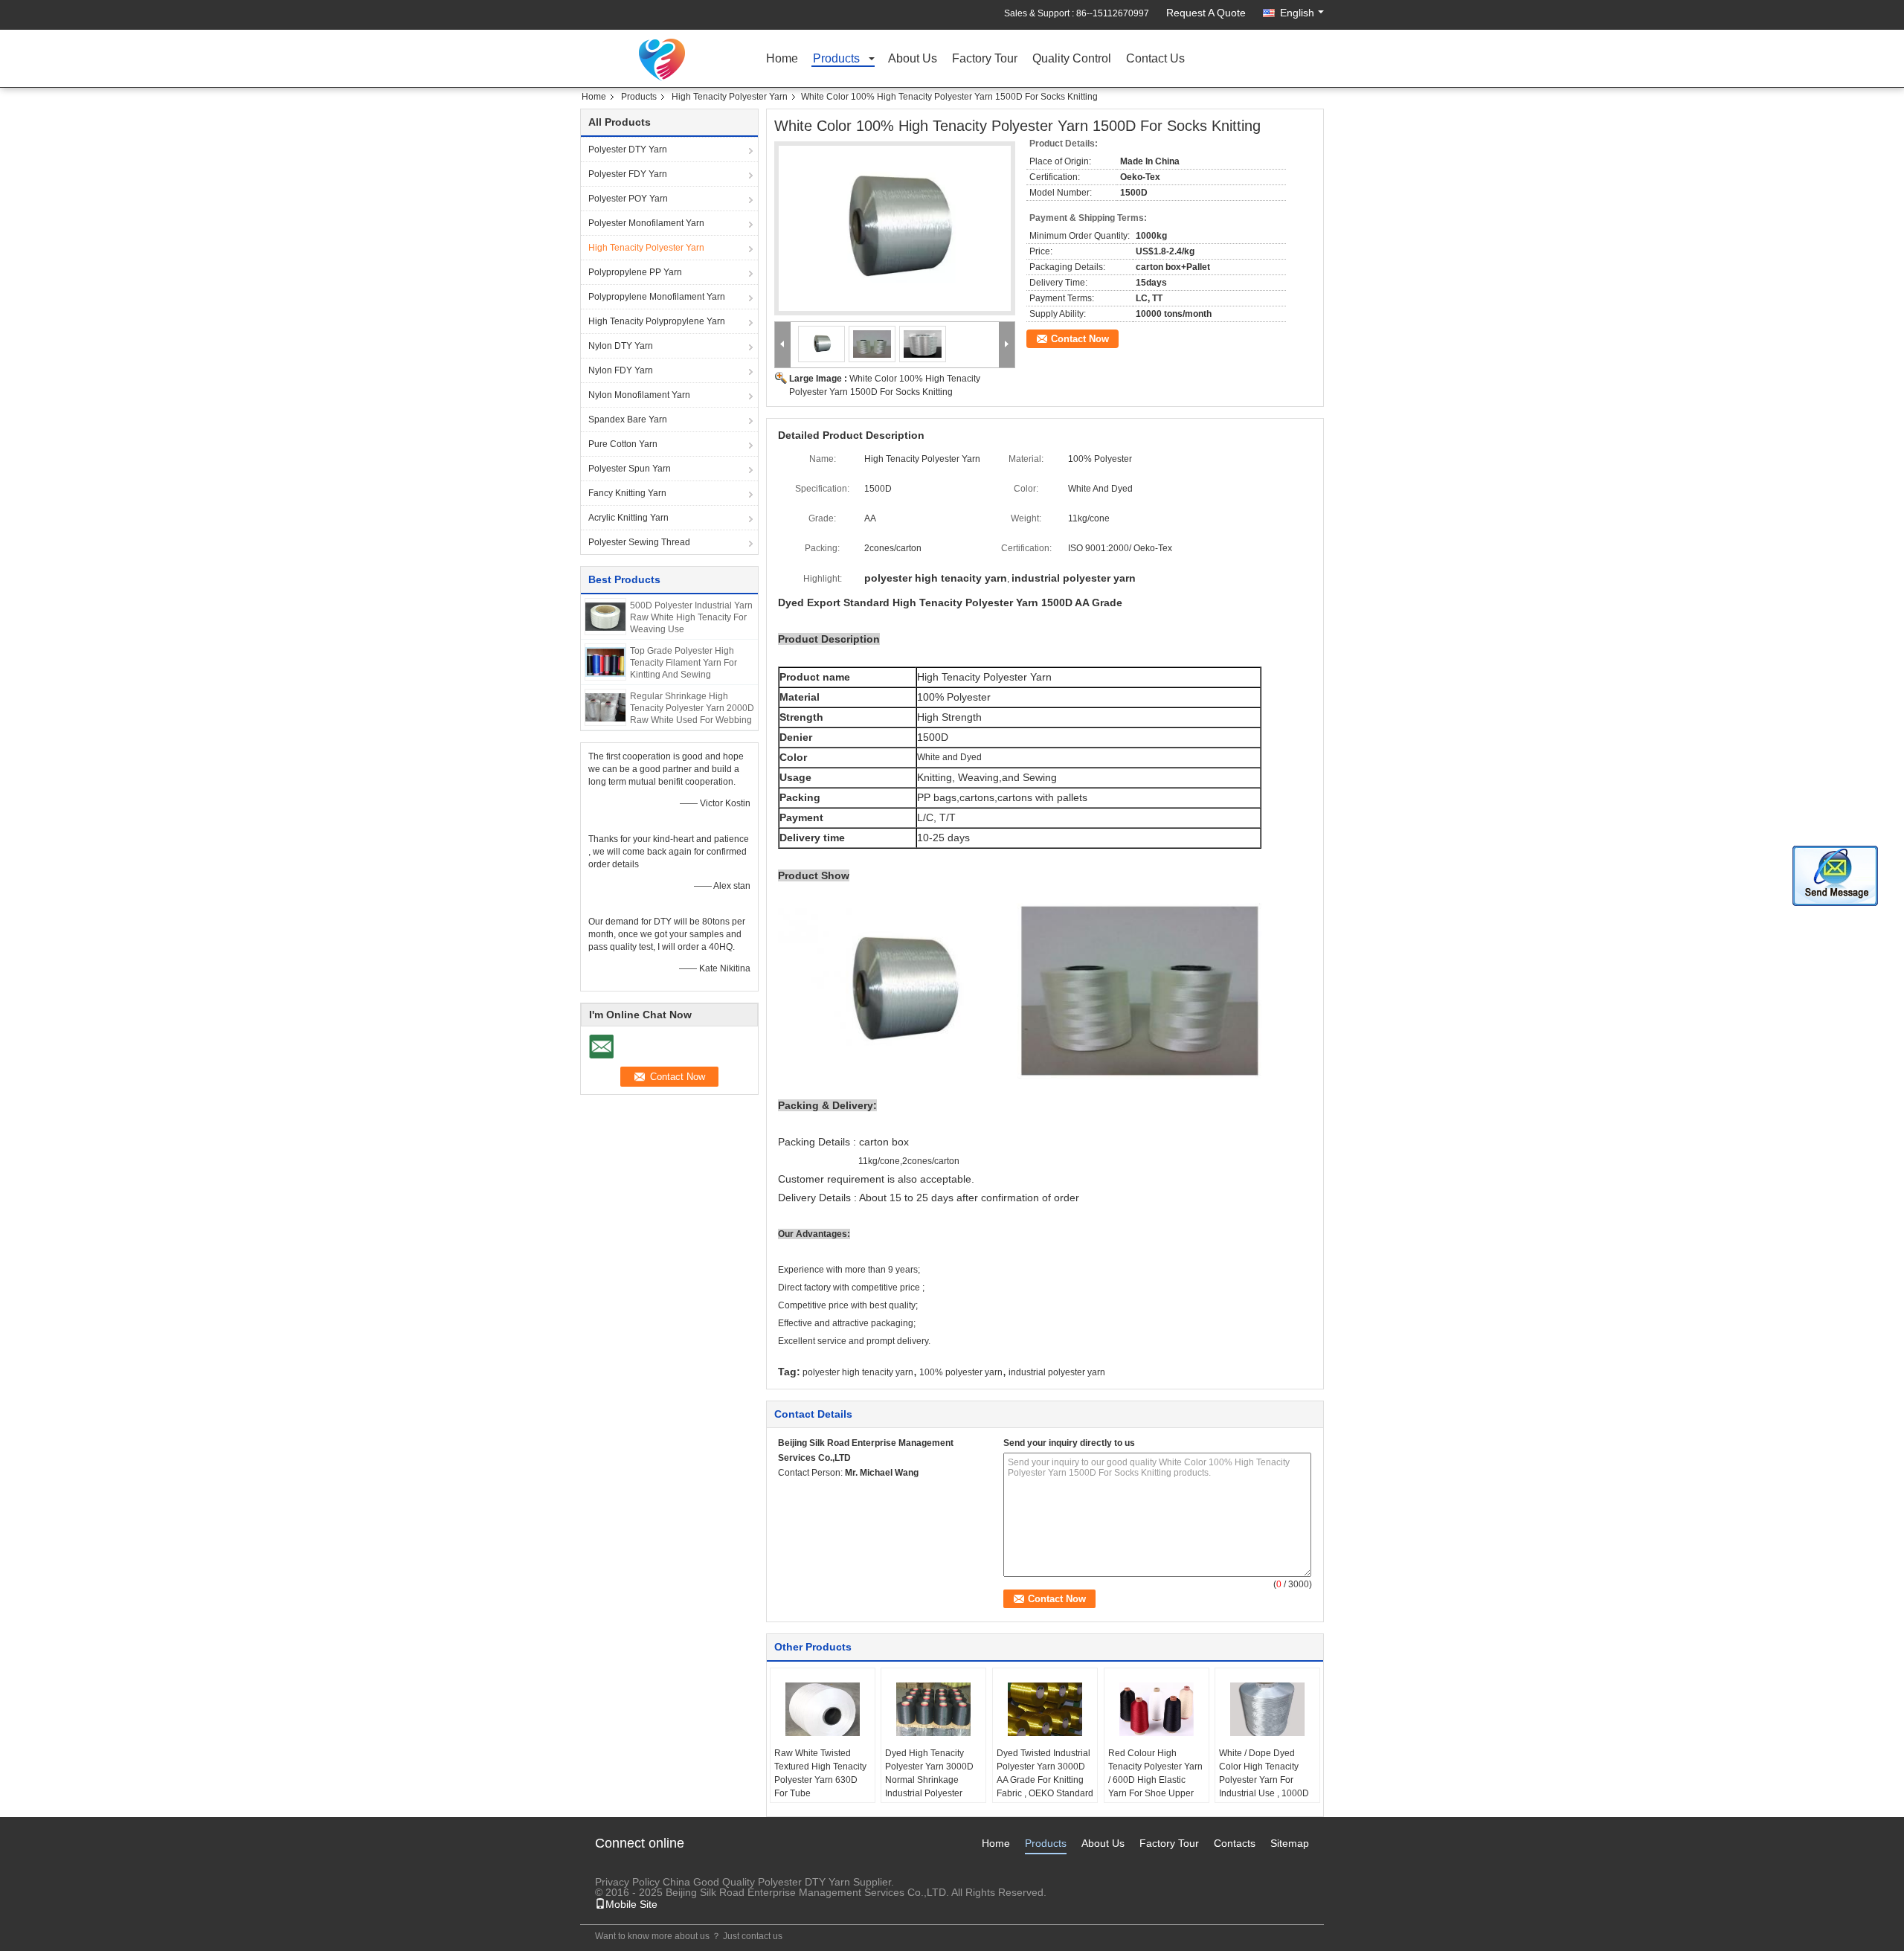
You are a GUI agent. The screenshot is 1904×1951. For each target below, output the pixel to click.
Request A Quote (1206, 13)
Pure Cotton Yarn (623, 444)
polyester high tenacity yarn (858, 1372)
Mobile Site (631, 1904)
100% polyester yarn (961, 1372)
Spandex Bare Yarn (628, 420)
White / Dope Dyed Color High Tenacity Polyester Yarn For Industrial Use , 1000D (1264, 1773)
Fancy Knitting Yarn (627, 493)
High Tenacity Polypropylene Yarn (657, 321)
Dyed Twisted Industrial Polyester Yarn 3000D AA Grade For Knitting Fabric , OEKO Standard (1045, 1773)
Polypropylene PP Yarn (635, 272)
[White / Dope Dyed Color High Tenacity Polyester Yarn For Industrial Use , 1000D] (1267, 1709)
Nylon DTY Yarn (621, 346)
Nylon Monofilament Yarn (639, 395)
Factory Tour (985, 59)
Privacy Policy (627, 1882)
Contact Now (1080, 339)
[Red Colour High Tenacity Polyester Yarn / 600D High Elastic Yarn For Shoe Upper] (1157, 1709)
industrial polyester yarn (1057, 1372)
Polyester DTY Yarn (628, 150)
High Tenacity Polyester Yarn (730, 97)
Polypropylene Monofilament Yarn (657, 297)
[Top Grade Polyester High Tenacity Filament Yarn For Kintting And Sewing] (605, 661)
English (1297, 13)
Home (782, 59)
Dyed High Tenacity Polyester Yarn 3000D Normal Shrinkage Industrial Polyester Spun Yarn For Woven (929, 1780)
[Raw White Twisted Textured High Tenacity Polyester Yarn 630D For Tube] (823, 1709)
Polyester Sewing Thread (639, 542)
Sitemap (1290, 1843)
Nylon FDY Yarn (621, 370)
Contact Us (1155, 59)
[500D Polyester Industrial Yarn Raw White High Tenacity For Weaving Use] (605, 616)
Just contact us (753, 1936)
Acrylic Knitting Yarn (628, 518)
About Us (913, 59)
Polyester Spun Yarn (630, 469)
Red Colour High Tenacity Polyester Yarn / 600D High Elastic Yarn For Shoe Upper (1155, 1773)
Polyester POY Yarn (628, 199)
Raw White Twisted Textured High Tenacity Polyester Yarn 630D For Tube (820, 1773)
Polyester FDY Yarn (628, 174)
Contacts (1235, 1843)
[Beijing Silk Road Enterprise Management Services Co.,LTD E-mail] (786, 1492)
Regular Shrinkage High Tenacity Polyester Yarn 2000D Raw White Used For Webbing (692, 708)
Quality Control (1072, 59)
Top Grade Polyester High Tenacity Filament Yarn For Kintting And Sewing (684, 663)
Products (836, 59)
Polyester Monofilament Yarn (646, 223)
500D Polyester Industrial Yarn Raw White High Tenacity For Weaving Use (691, 617)
